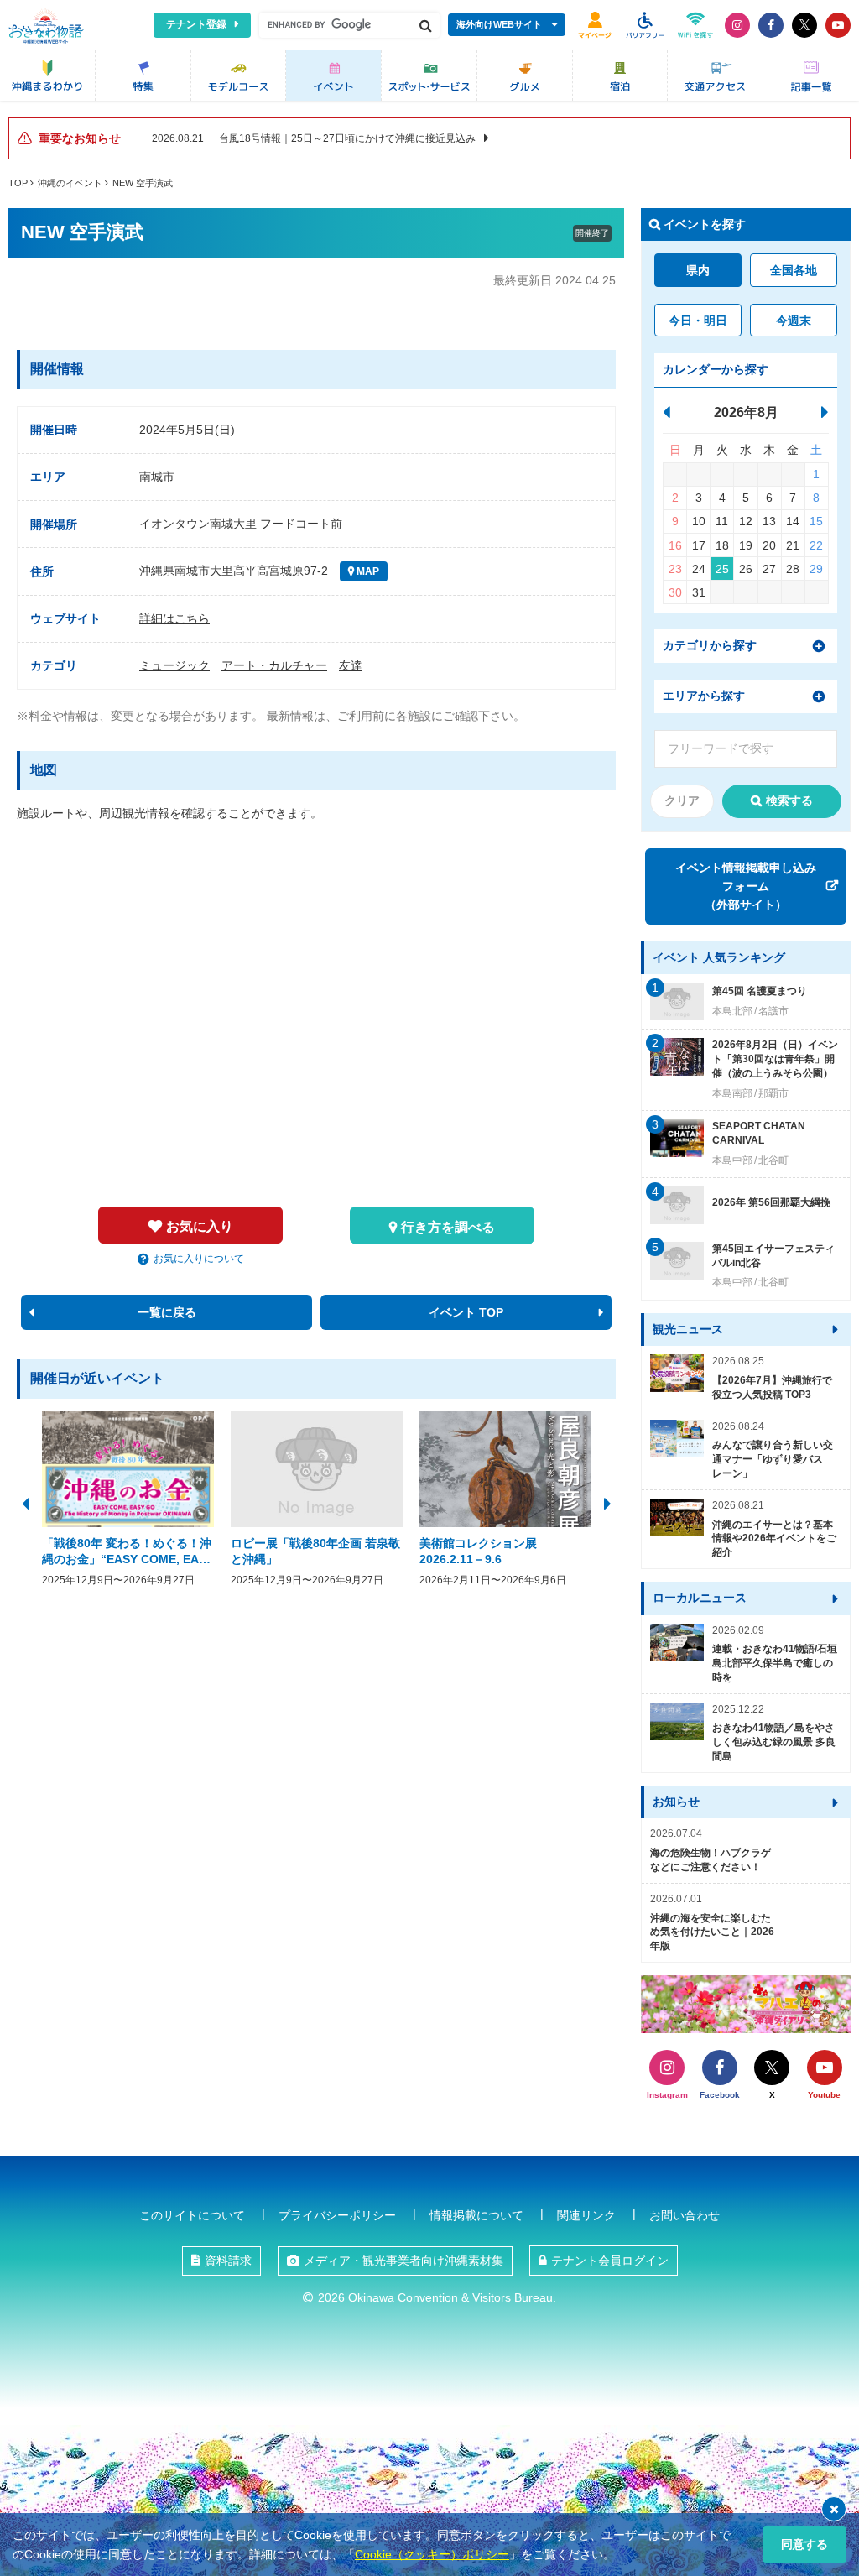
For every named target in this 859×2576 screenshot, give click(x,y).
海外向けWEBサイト (499, 24)
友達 (351, 665)
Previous (25, 1502)
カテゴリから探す (710, 645)
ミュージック (174, 665)
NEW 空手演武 (143, 183)
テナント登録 (196, 24)
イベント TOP (466, 1312)
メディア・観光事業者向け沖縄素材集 (403, 2261)
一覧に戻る (167, 1312)
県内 (698, 270)
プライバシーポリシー (337, 2215)
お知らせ (676, 1802)
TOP (18, 183)
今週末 (794, 321)
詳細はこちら (174, 618)
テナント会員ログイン (610, 2261)
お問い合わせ (685, 2215)
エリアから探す (704, 696)
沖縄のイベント (70, 183)
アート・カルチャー (274, 665)
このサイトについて (192, 2215)
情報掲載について (476, 2215)
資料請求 (228, 2261)
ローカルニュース (700, 1598)
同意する (804, 2544)
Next (607, 1502)
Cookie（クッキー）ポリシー (432, 2554)
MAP (367, 571)
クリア (682, 800)
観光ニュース (688, 1329)
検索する (789, 800)
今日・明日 (698, 321)
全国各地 (794, 270)
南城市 (157, 477)
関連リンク (586, 2215)
